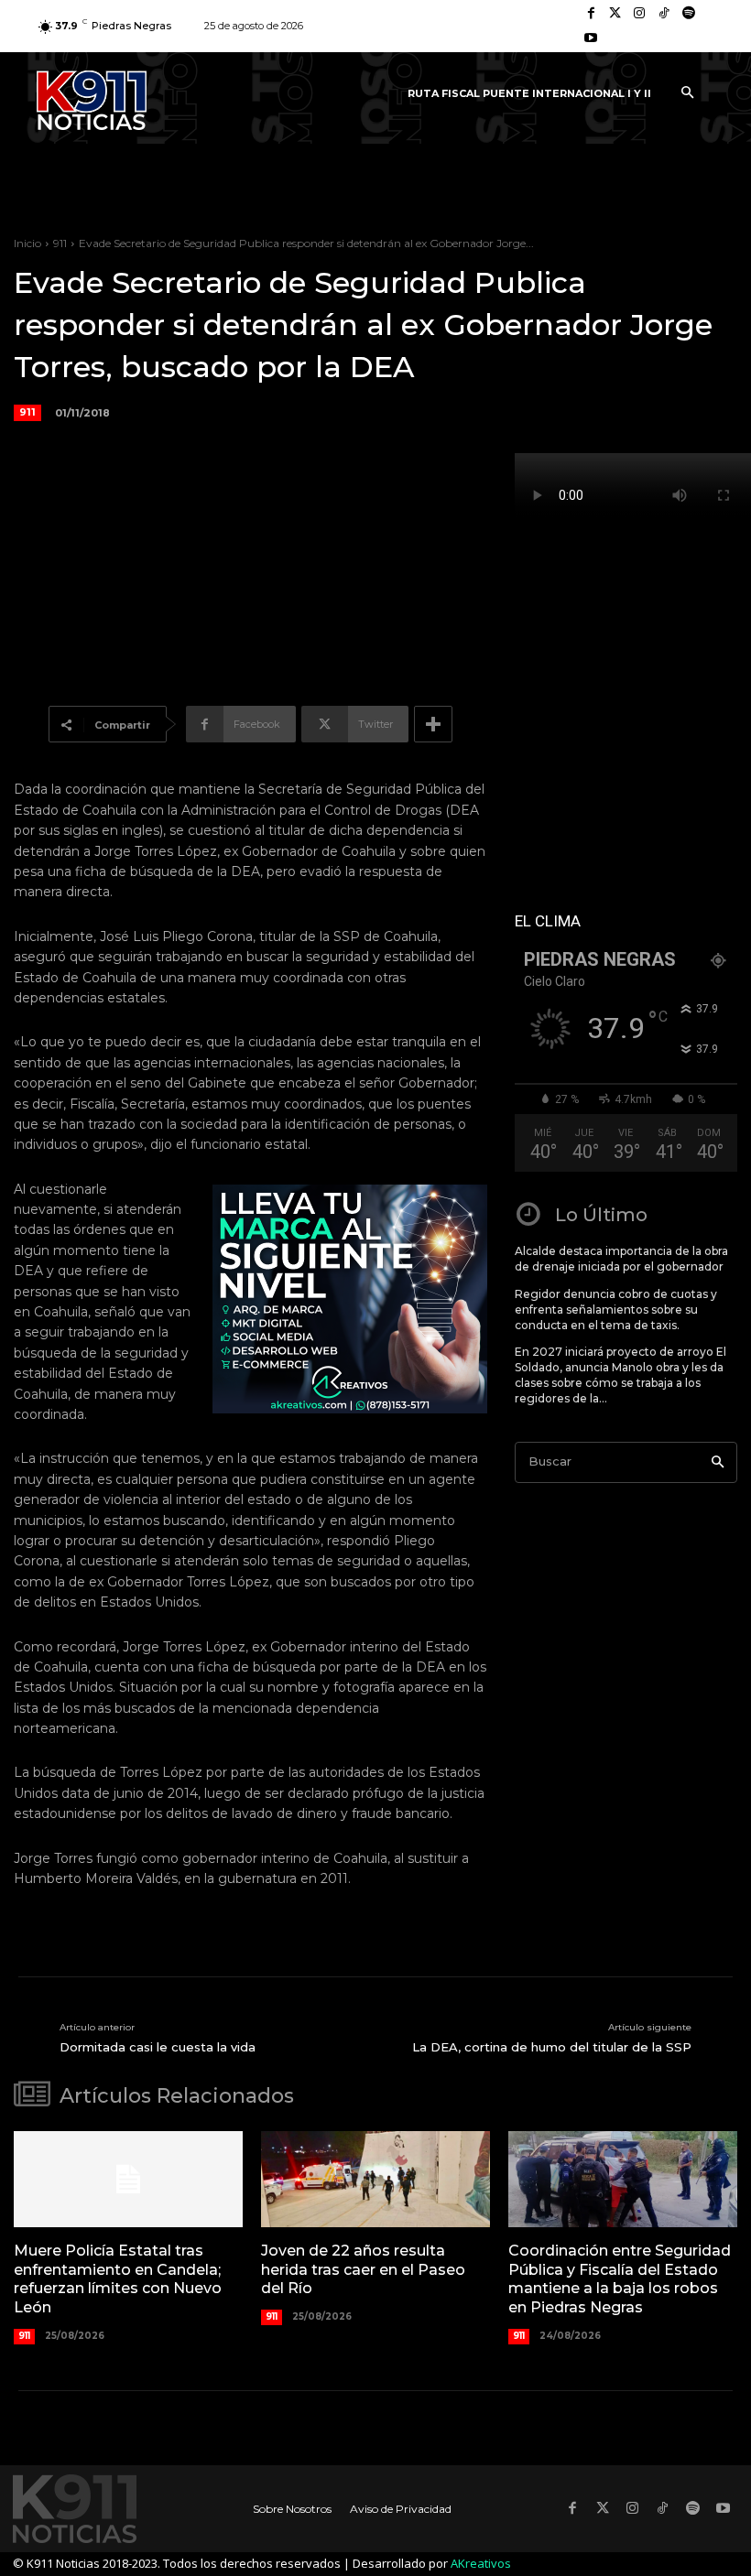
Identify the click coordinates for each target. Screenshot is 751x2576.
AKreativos (481, 2563)
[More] (433, 724)
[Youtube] (591, 39)
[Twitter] (616, 14)
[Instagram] (640, 14)
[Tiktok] (664, 14)
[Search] (718, 1462)
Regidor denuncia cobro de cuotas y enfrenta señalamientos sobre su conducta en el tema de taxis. (616, 1310)
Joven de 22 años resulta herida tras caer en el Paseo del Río (363, 2270)
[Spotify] (688, 14)
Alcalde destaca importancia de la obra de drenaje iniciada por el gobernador (621, 1259)
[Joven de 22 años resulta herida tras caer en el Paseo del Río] (375, 2179)
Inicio (27, 243)
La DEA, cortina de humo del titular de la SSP (552, 2047)
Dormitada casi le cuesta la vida (158, 2047)
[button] (687, 93)
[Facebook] (591, 14)
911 (60, 243)
